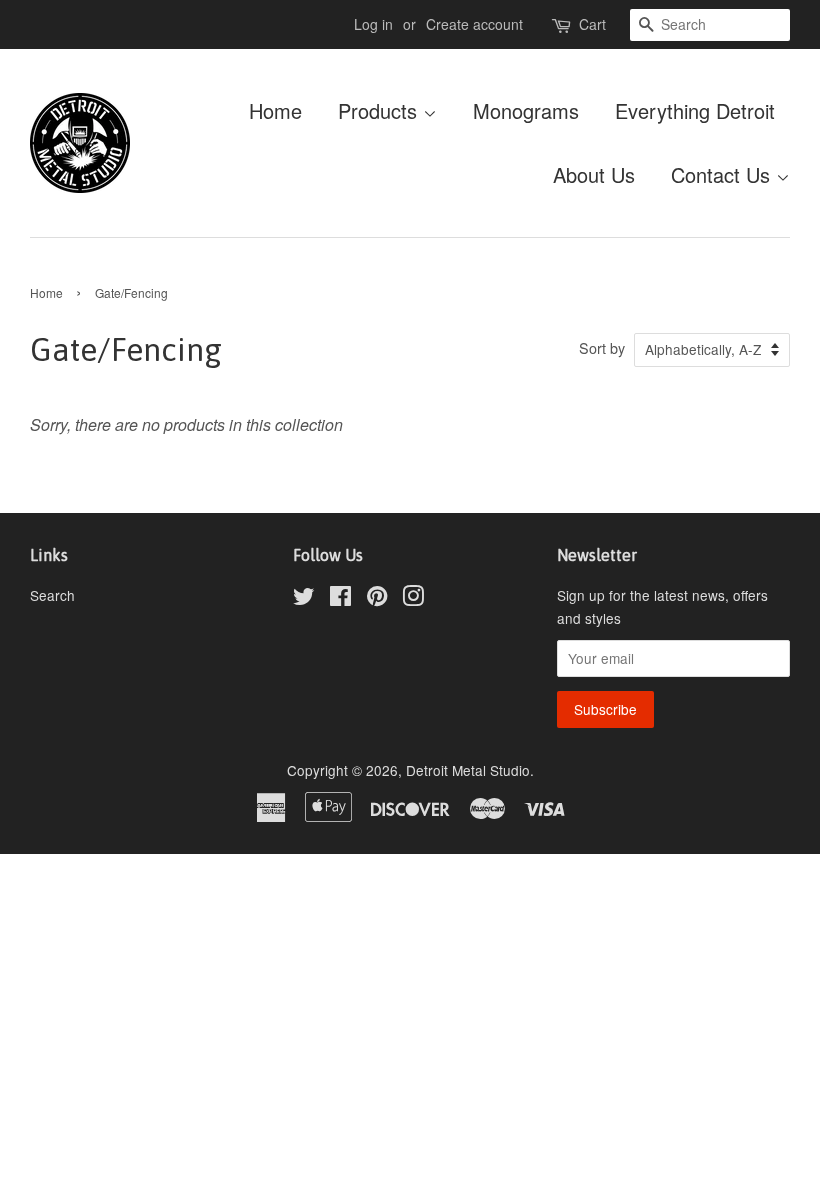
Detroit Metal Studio (468, 770)
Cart (592, 24)
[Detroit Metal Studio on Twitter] (304, 599)
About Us (594, 174)
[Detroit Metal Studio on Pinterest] (377, 599)
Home (275, 110)
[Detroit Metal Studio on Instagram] (413, 599)
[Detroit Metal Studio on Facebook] (340, 599)
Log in (373, 24)
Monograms (526, 110)
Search (52, 595)
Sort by (602, 347)
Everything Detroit (695, 110)
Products (380, 110)
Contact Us (723, 174)
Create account (474, 24)
